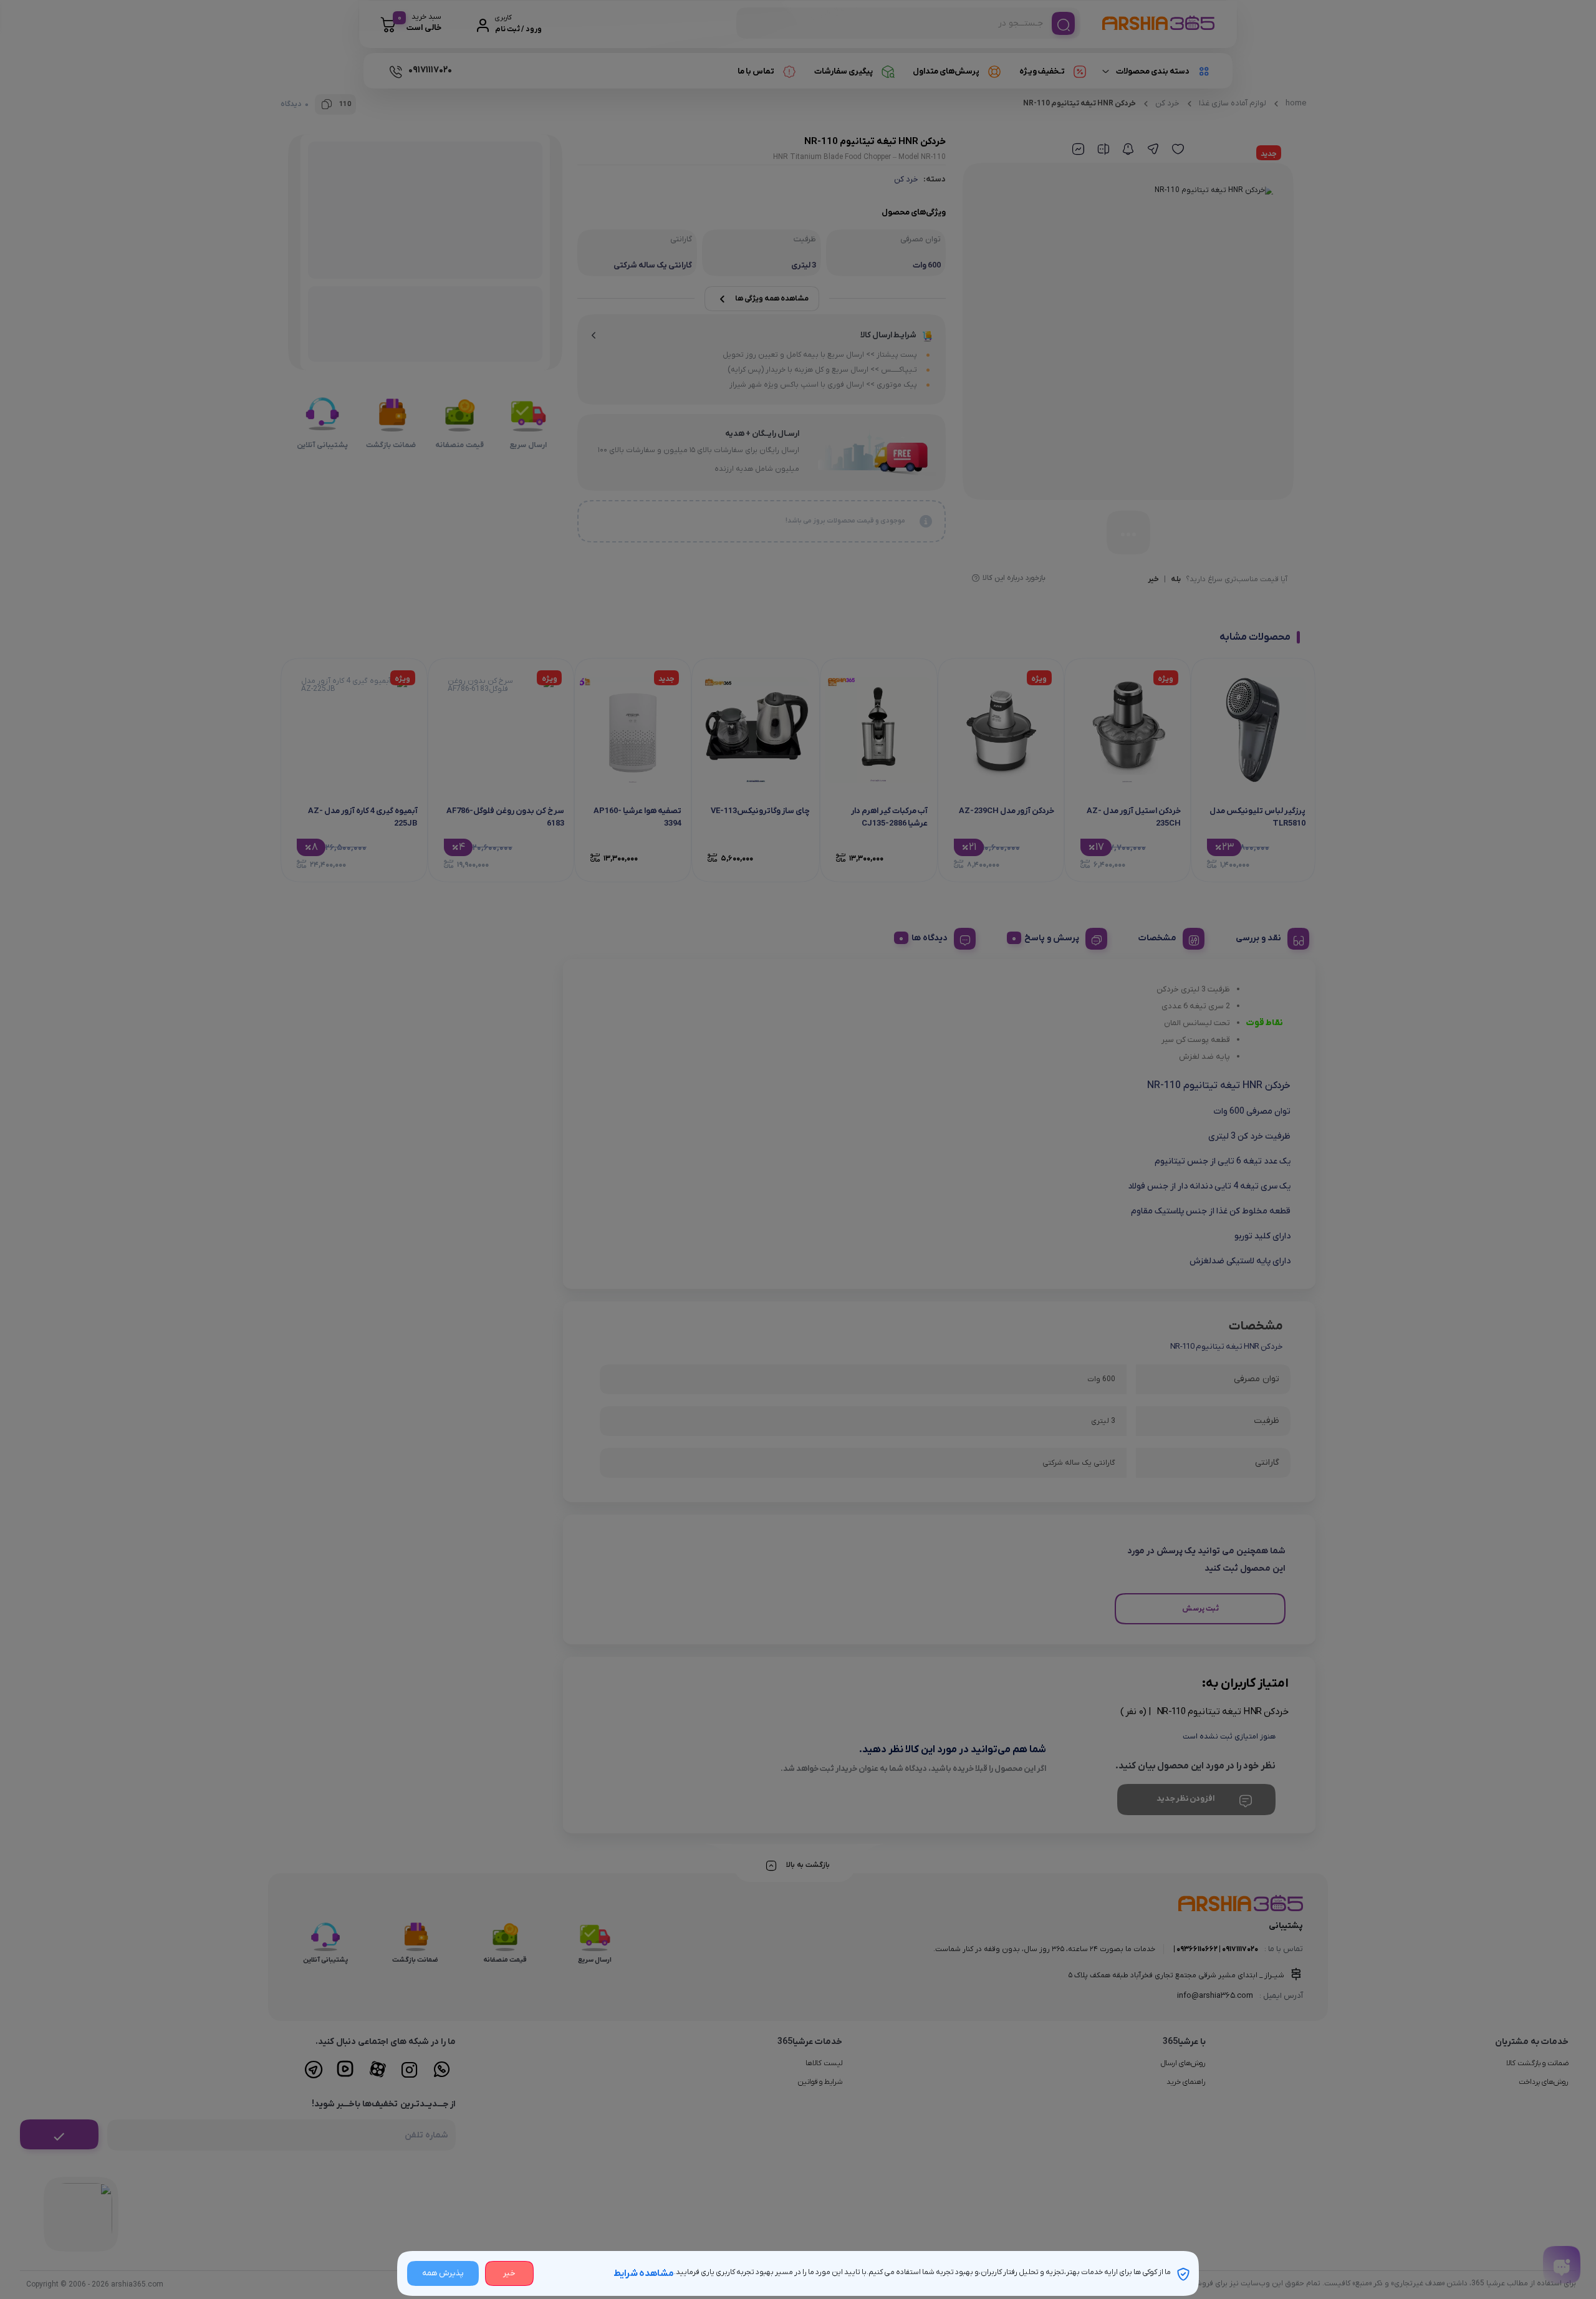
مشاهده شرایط (644, 2273)
